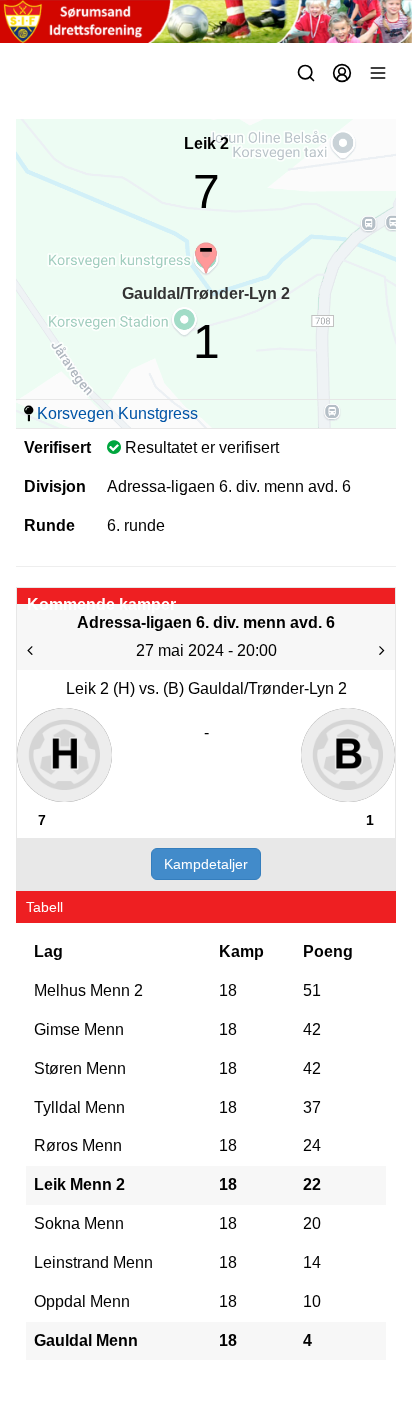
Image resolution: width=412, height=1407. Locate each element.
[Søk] (306, 73)
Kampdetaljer (206, 864)
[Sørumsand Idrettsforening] (206, 21)
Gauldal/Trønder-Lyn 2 (206, 293)
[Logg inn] (342, 73)
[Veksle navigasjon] (378, 73)
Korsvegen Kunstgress (117, 413)
